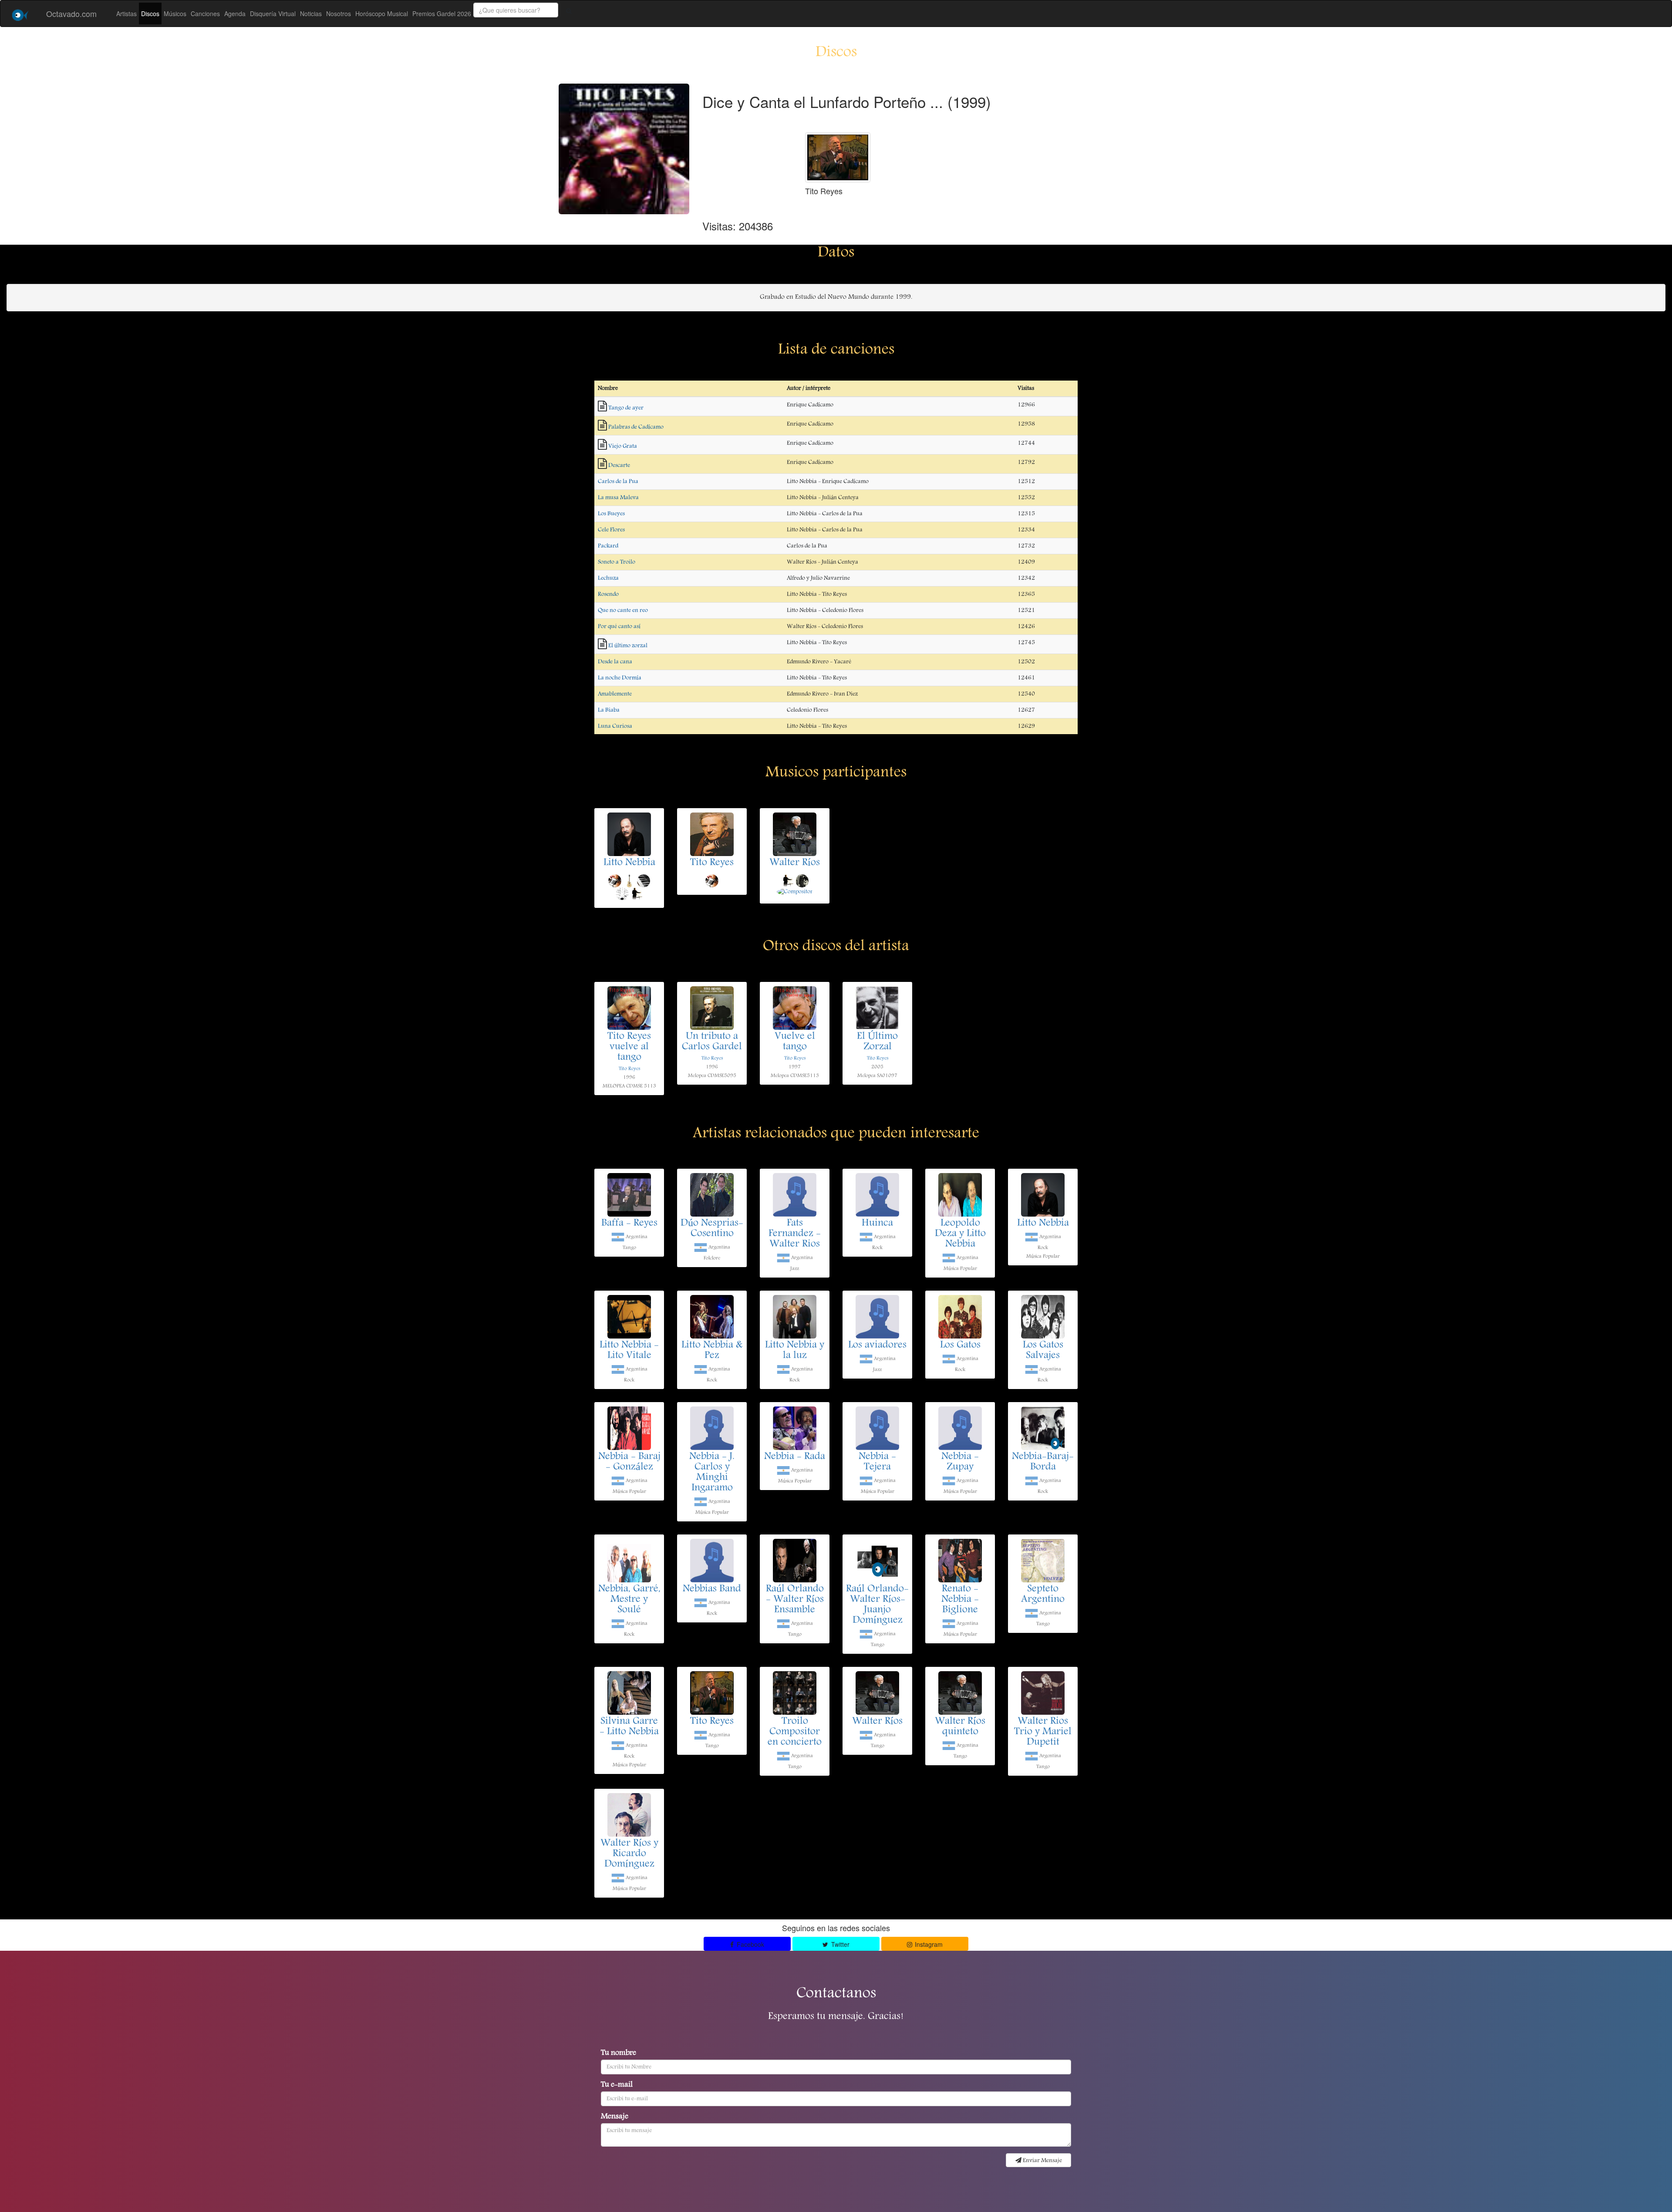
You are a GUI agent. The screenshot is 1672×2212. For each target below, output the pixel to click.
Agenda (235, 13)
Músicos (175, 13)
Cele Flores (611, 530)
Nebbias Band (712, 1589)
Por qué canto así (619, 627)
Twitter (839, 1944)
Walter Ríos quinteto (960, 1727)
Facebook (750, 1944)
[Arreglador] (622, 894)
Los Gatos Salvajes (1043, 1351)
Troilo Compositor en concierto (795, 1732)
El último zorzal (628, 646)
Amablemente (615, 694)
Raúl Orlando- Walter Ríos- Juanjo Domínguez (877, 1605)
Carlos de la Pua (618, 482)
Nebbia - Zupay (960, 1462)
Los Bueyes (611, 514)
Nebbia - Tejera (877, 1462)
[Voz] (615, 880)
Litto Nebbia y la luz (795, 1351)
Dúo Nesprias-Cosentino (712, 1229)
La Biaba (609, 710)
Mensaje (615, 2117)
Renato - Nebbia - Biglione (960, 1600)
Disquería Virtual (273, 13)
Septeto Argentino (1043, 1595)
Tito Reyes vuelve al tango (629, 1047)
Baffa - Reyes (629, 1224)
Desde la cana (615, 662)
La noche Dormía (620, 678)
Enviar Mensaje (1042, 2161)
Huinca (877, 1224)
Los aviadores (877, 1345)
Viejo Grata (623, 446)
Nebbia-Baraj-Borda (1043, 1462)
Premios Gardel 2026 (442, 13)
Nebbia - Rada (795, 1457)
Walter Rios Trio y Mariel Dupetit (1043, 1732)
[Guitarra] (629, 880)
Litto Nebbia (629, 863)
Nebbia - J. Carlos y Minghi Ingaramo (712, 1473)
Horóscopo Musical (382, 13)
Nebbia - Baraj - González (629, 1462)
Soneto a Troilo (617, 562)
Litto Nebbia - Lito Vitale (629, 1351)
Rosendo (608, 594)
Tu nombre (619, 2054)
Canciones (205, 13)
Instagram (928, 1944)
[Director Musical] (637, 894)
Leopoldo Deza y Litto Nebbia (960, 1234)
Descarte (619, 465)
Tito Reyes (712, 863)
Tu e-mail (617, 2085)
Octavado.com (71, 13)
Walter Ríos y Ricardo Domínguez (629, 1854)
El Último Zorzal (877, 1042)
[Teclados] (644, 880)
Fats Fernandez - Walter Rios (795, 1234)
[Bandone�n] (802, 880)
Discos (150, 13)
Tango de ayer (626, 408)
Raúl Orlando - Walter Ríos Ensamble (795, 1600)
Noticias (311, 13)
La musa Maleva (618, 498)
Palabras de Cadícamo (636, 427)
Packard (608, 546)
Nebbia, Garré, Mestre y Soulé (629, 1600)
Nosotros (339, 13)
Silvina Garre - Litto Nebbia (629, 1727)
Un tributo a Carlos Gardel (712, 1042)
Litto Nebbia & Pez (712, 1351)
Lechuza (608, 578)
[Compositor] (795, 892)
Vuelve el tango (795, 1042)
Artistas (126, 13)
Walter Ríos (795, 863)
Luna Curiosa (615, 726)
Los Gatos (960, 1345)
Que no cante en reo (623, 610)
